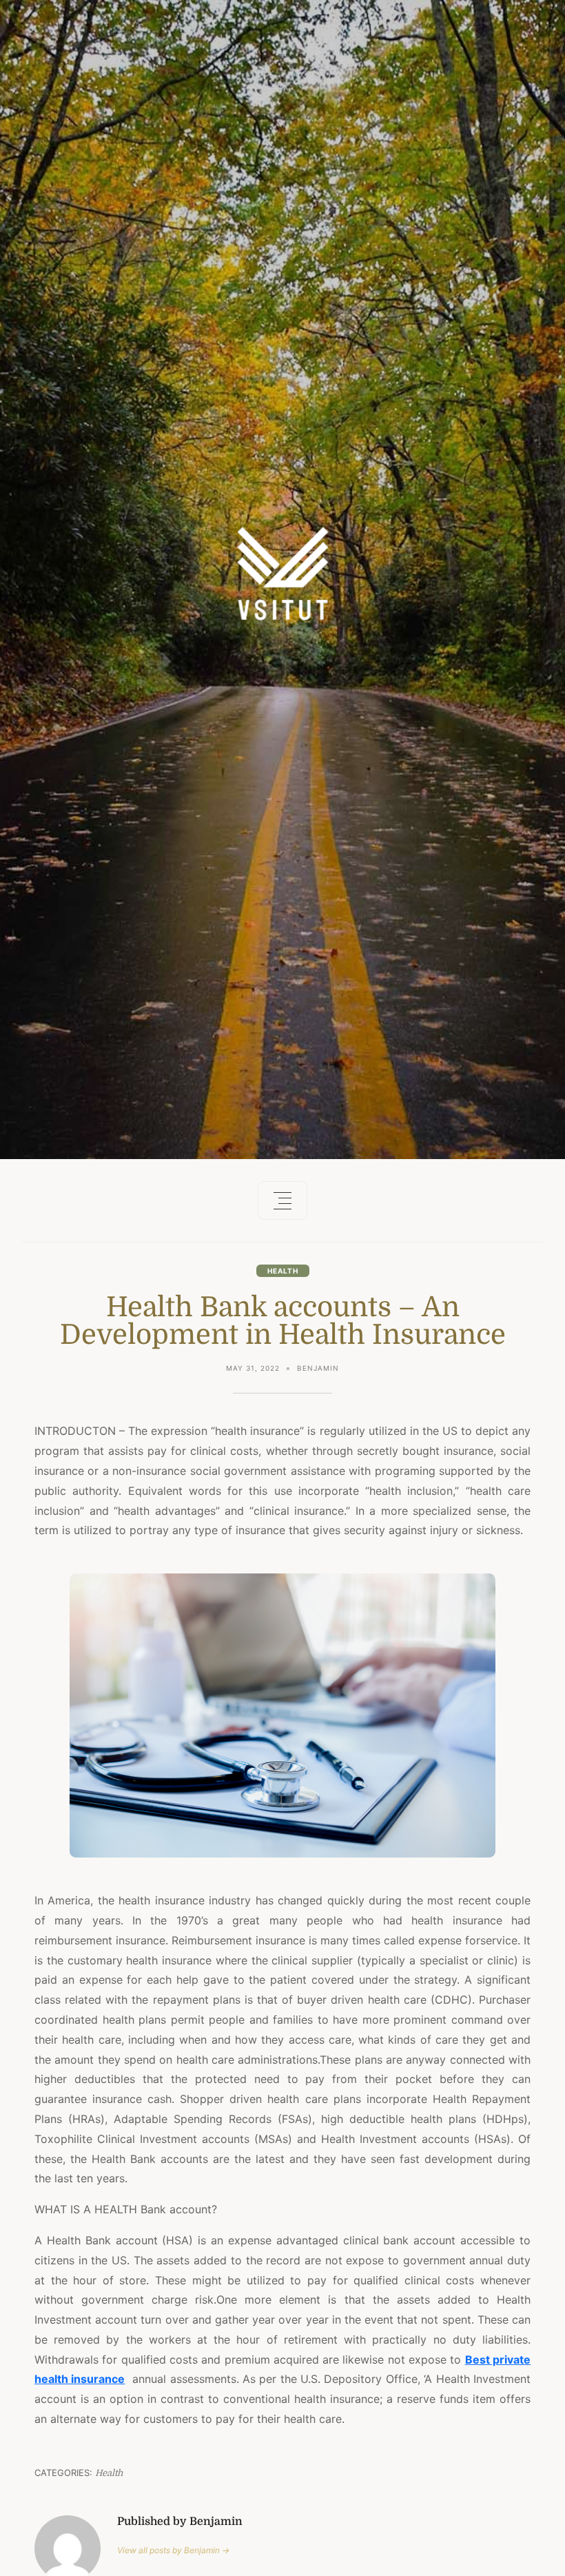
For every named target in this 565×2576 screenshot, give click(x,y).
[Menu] (282, 1200)
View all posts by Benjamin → (173, 2550)
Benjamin (318, 1368)
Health (283, 1271)
